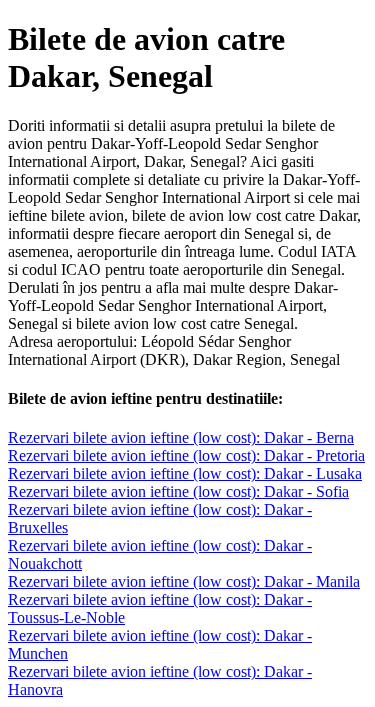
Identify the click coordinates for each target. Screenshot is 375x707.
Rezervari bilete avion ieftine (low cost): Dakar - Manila (184, 581)
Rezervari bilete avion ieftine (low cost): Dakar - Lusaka (185, 473)
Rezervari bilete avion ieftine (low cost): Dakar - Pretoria (186, 455)
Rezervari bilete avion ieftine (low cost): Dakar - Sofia (178, 491)
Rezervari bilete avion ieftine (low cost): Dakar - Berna (181, 437)
